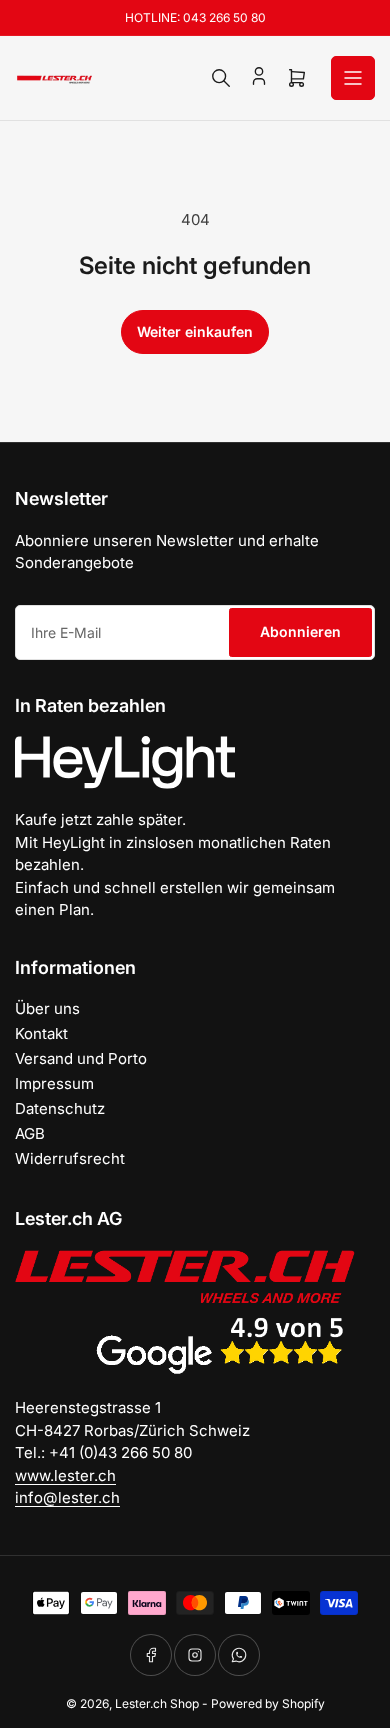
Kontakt (41, 1033)
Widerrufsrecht (70, 1158)
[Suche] (221, 78)
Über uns (47, 1008)
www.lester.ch (65, 1475)
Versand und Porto (81, 1058)
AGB (30, 1133)
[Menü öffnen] (353, 78)
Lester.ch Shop (157, 1703)
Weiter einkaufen (195, 331)
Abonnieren (300, 631)
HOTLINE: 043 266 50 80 (195, 17)
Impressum (54, 1083)
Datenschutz (60, 1108)
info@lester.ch (67, 1497)
